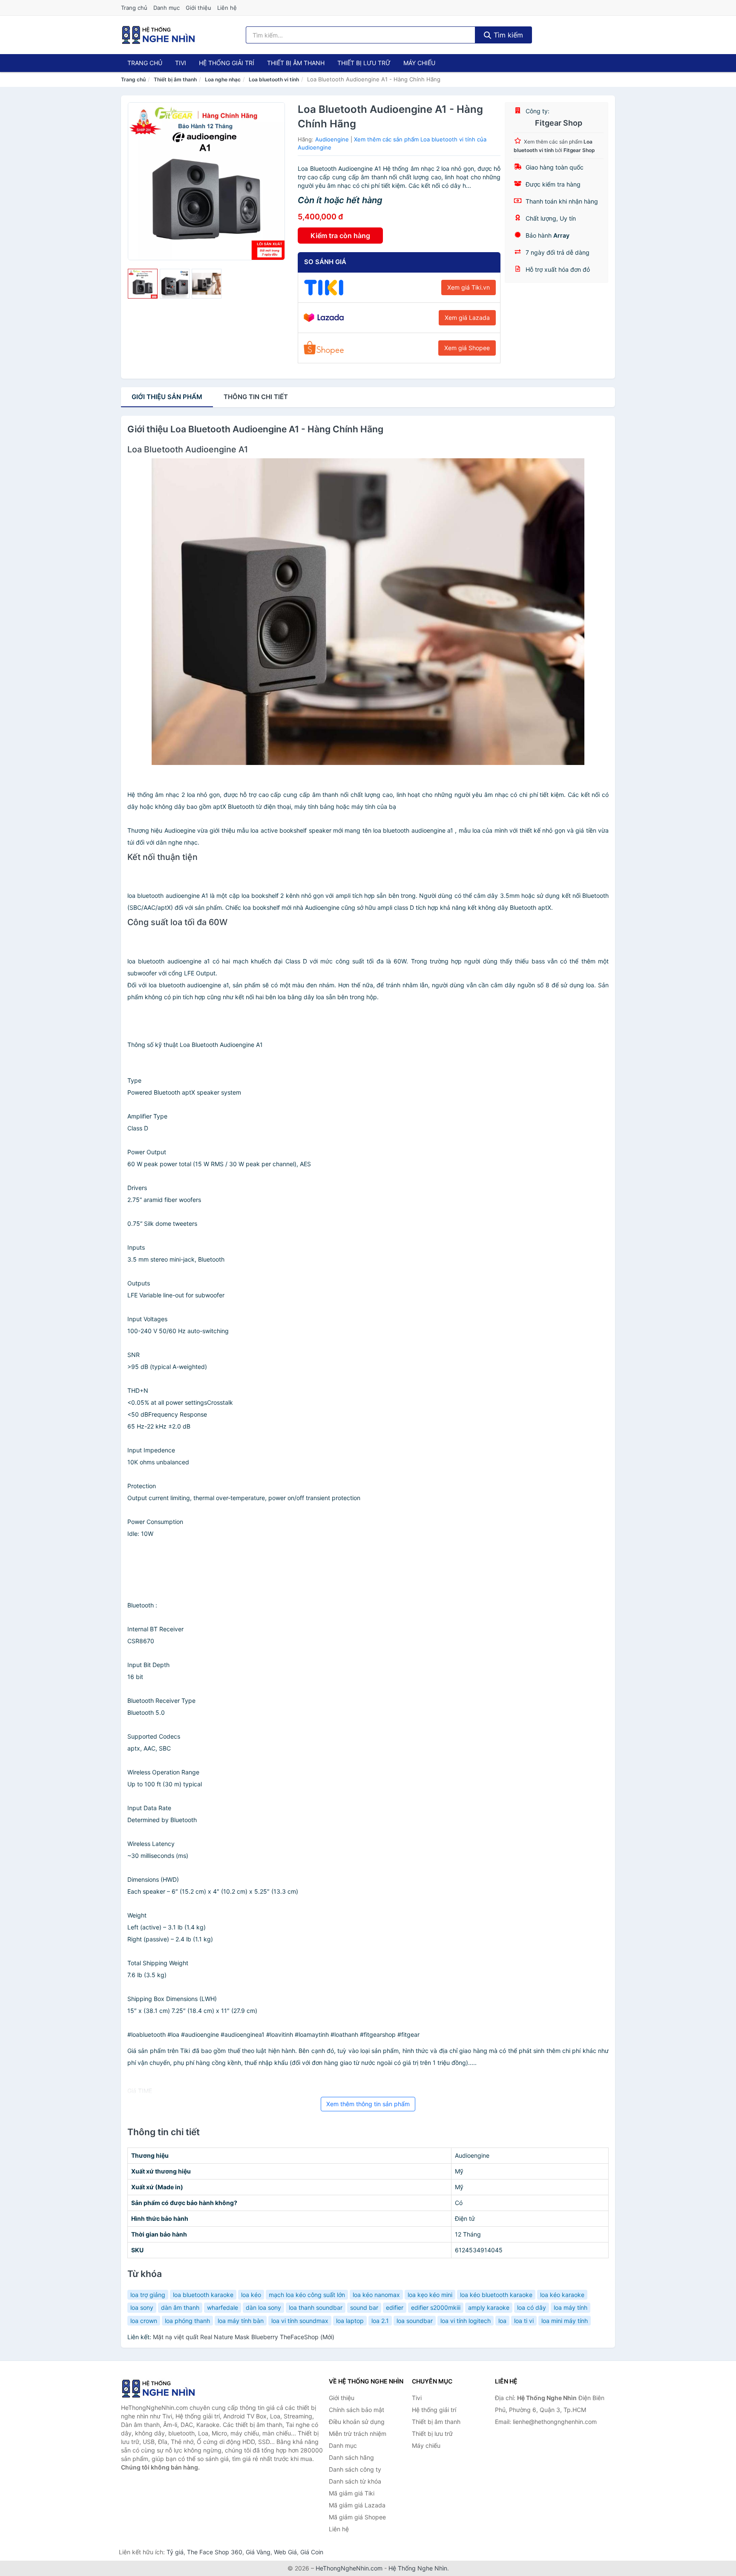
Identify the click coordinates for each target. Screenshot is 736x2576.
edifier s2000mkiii (436, 2307)
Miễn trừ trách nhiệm (358, 2434)
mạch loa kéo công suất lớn (307, 2295)
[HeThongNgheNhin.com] (158, 35)
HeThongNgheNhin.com (349, 2568)
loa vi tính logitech (466, 2321)
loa (502, 2321)
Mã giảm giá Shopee (357, 2517)
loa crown (144, 2321)
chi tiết (256, 397)
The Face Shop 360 (215, 2552)
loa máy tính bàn (241, 2321)
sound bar (364, 2307)
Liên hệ (227, 8)
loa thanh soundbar (316, 2307)
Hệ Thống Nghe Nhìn (418, 2568)
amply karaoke (489, 2307)
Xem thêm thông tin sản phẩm (368, 2104)
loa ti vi (524, 2321)
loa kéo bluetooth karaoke (496, 2295)
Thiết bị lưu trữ (364, 63)
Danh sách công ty (355, 2469)
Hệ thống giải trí (227, 63)
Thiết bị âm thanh (296, 63)
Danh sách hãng (351, 2457)
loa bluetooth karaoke (203, 2295)
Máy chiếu (419, 63)
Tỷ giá (175, 2552)
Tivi (181, 63)
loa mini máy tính (565, 2321)
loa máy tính (571, 2307)
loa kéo (251, 2295)
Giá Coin (312, 2552)
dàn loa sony (263, 2307)
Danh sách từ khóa (355, 2481)
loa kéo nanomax (376, 2295)
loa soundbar (415, 2321)
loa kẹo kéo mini (430, 2295)
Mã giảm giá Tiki (352, 2493)
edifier (395, 2307)
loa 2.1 (380, 2321)
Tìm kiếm (507, 35)
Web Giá (285, 2552)
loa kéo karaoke (562, 2295)
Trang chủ (134, 8)
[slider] (143, 284)
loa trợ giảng (148, 2295)
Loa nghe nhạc (223, 79)
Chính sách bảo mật (356, 2410)
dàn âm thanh (180, 2307)
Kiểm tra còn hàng (340, 236)
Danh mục (167, 8)
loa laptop (350, 2321)
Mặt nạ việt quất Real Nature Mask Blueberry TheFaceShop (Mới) (244, 2337)
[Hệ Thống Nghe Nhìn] (164, 2389)
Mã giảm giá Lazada (357, 2505)
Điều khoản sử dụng (357, 2422)
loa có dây (532, 2307)
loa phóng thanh (187, 2321)
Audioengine (332, 139)
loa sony (142, 2307)
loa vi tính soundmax (300, 2321)
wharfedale (223, 2307)
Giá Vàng (258, 2552)
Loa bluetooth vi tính (274, 79)
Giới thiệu (198, 8)
